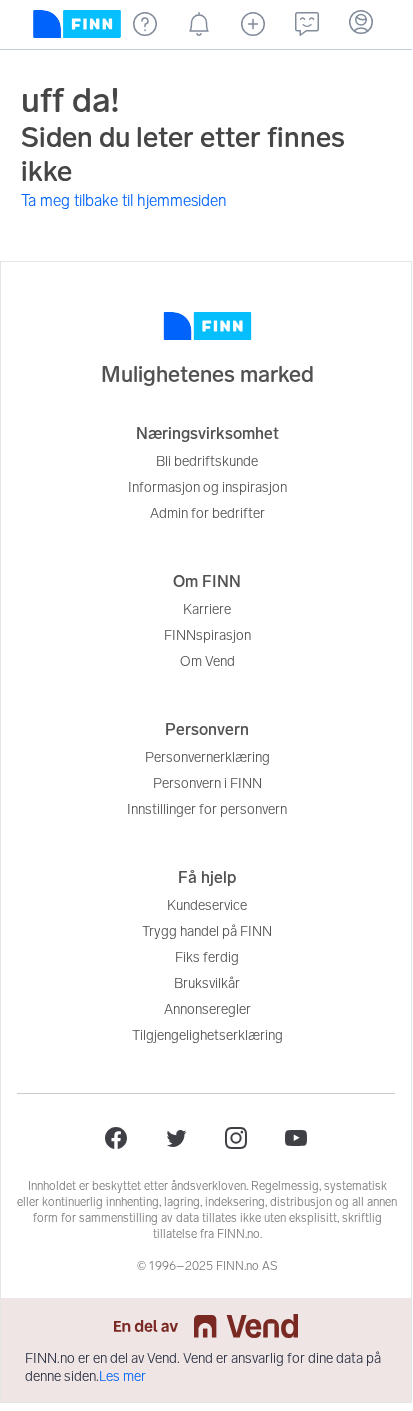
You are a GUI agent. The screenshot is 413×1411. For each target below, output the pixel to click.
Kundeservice (207, 905)
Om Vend (207, 661)
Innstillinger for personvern (207, 809)
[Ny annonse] (253, 24)
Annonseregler (207, 1009)
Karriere (207, 609)
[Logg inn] (361, 24)
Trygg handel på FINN (207, 931)
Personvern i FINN (207, 783)
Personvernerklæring (207, 757)
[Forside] (77, 24)
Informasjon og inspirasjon (207, 487)
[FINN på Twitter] (176, 1138)
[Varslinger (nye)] (199, 24)
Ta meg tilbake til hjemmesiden (124, 200)
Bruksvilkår (207, 983)
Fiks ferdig (207, 957)
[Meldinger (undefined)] (307, 24)
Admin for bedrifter (207, 513)
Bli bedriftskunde (207, 461)
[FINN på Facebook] (116, 1138)
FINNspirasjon (207, 635)
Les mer (122, 1376)
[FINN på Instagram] (236, 1138)
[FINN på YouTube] (296, 1138)
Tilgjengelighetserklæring (207, 1035)
